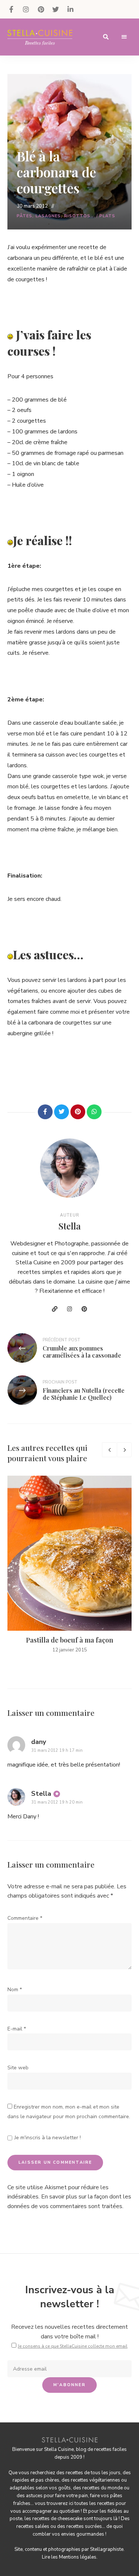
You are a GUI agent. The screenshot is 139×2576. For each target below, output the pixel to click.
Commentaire (25, 1918)
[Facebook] (45, 1112)
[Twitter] (62, 1112)
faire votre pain (72, 2496)
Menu (124, 37)
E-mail (17, 2029)
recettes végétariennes (95, 2480)
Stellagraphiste (107, 2549)
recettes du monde (102, 2488)
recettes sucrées (84, 2526)
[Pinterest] (78, 1112)
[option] (69, 1565)
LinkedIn (70, 9)
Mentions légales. (78, 2557)
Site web (18, 2068)
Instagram (26, 9)
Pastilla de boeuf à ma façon (69, 1640)
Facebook (11, 9)
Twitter (56, 9)
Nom (15, 1990)
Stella (70, 1226)
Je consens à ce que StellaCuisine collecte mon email (73, 2346)
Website (55, 1309)
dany (39, 1742)
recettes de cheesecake (57, 2519)
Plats (107, 216)
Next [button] (124, 1450)
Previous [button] (109, 1450)
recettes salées (33, 2526)
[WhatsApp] (94, 1112)
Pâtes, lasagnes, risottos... (56, 216)
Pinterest (41, 9)
